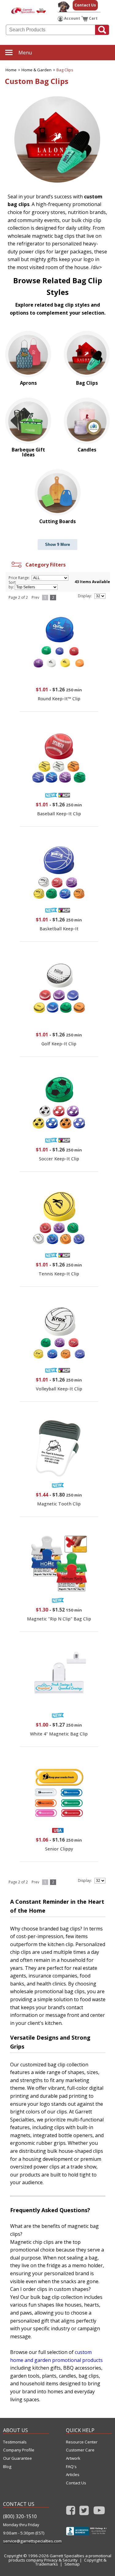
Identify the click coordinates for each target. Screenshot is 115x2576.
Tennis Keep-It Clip (59, 1274)
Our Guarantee (17, 2458)
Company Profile (19, 2450)
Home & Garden (36, 70)
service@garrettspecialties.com (26, 2541)
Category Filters (44, 565)
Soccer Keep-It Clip (59, 1159)
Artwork (73, 2458)
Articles (73, 2475)
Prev (35, 597)
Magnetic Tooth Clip (59, 1504)
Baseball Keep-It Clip (59, 814)
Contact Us (85, 5)
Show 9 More (57, 545)
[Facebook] (71, 2512)
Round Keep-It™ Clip (59, 699)
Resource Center (82, 2442)
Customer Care (80, 2450)
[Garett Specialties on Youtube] (99, 2512)
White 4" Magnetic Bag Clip (59, 1734)
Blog (7, 2467)
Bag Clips (65, 70)
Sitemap (72, 2564)
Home (11, 70)
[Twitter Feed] (84, 2512)
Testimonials (15, 2442)
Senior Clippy (59, 1849)
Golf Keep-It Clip (59, 1044)
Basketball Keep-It (59, 929)
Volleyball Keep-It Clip (59, 1389)
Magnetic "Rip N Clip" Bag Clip (59, 1619)
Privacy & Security (61, 2560)
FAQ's (71, 2467)
